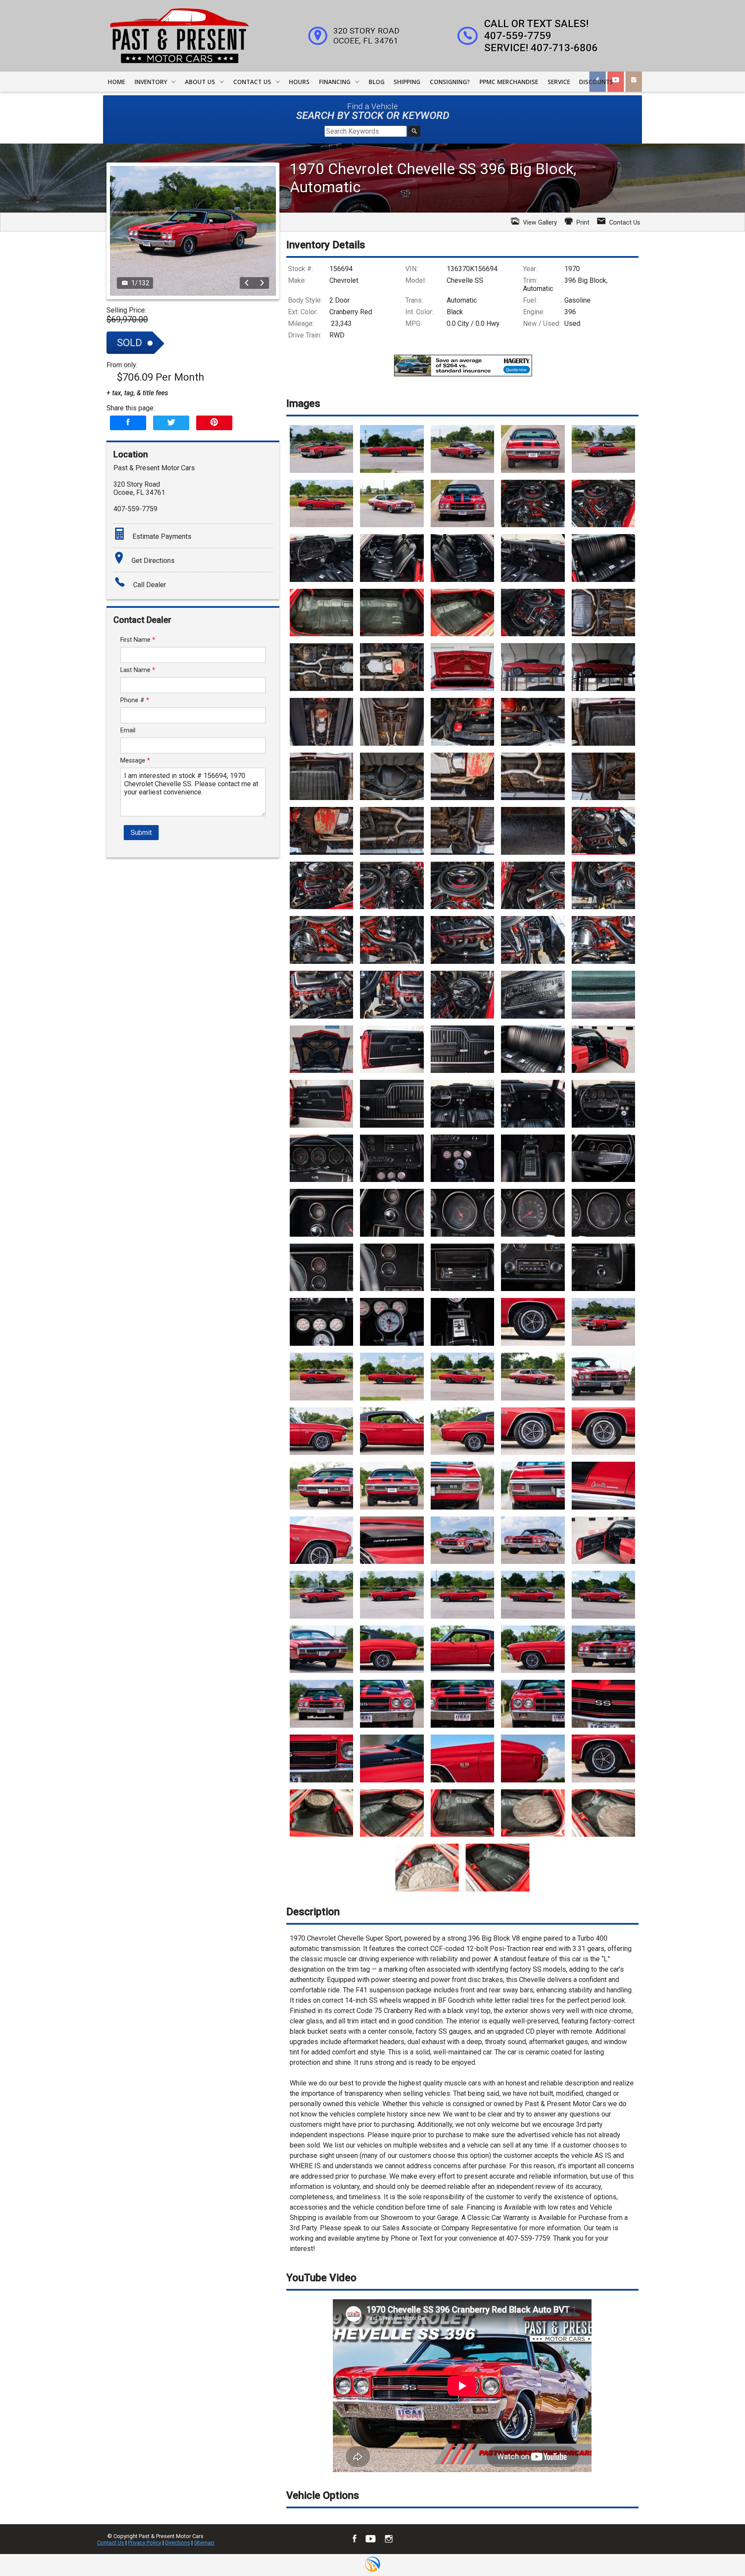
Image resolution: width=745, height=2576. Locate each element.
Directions (178, 2543)
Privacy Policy (145, 2543)
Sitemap (204, 2543)
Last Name (138, 670)
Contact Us (111, 2543)
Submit (141, 833)
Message (135, 761)
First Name (138, 640)
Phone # (135, 700)
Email (128, 730)
